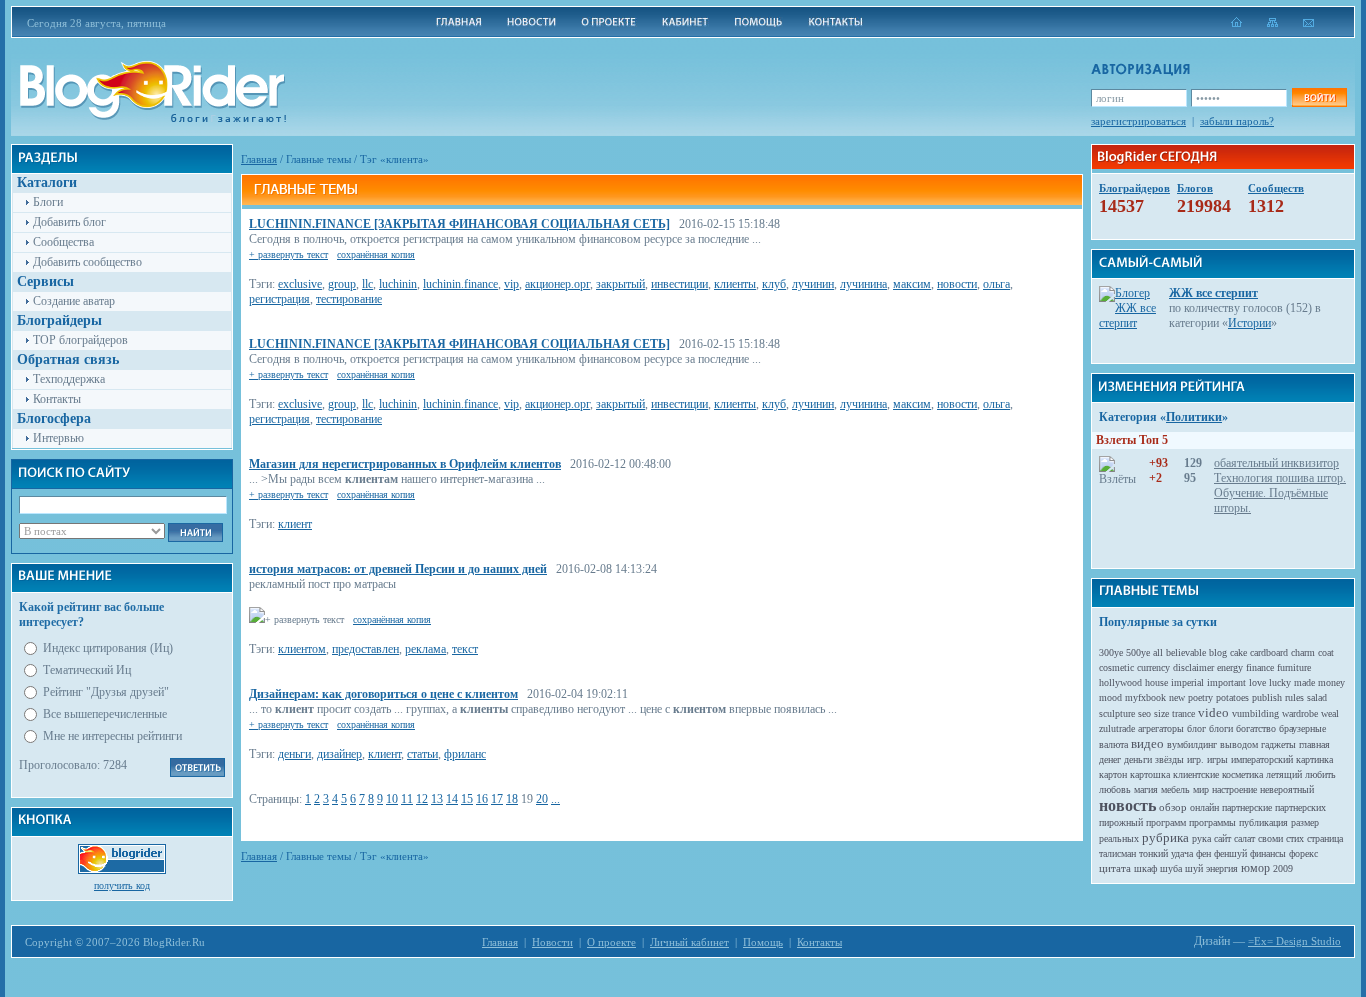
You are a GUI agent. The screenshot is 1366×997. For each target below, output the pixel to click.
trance (1183, 713)
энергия (1222, 868)
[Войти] (1319, 97)
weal (1330, 713)
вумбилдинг (1192, 744)
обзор (1173, 807)
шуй (1194, 868)
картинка (1314, 759)
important (1226, 682)
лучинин (813, 284)
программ (1166, 822)
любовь (1115, 789)
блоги (1221, 728)
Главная (259, 159)
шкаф (1145, 868)
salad (1317, 697)
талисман (1117, 853)
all (1158, 652)
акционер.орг (557, 284)
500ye (1138, 652)
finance (1260, 667)
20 (542, 799)
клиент (295, 524)
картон (1113, 774)
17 (497, 799)
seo (1144, 713)
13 (437, 799)
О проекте (611, 942)
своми (1270, 838)
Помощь (763, 942)
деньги (294, 754)
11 (407, 799)
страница (1325, 838)
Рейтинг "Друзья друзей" (106, 692)
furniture (1294, 667)
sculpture (1117, 713)
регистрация (279, 299)
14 (452, 799)
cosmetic (1116, 667)
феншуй (1230, 853)
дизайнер (339, 754)
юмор (1255, 868)
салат (1244, 838)
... (555, 799)
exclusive (300, 284)
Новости (552, 942)
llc (367, 284)
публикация (1263, 822)
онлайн (1204, 807)
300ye (1111, 652)
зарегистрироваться (1138, 121)
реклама (425, 649)
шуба (1171, 868)
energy (1230, 667)
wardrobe (1300, 713)
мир (1201, 789)
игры (1217, 759)
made (1304, 682)
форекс (1303, 853)
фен (1203, 853)
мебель (1175, 789)
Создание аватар (74, 301)
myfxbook (1145, 697)
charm (1303, 652)
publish (1267, 697)
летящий (1284, 774)
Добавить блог (69, 222)
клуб (774, 284)
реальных (1119, 838)
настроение (1234, 789)
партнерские (1247, 807)
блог (1196, 728)
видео (1147, 743)
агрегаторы (1161, 728)
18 (512, 799)
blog (1218, 652)
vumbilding (1255, 713)
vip (511, 284)
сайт (1222, 838)
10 (392, 799)
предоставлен (365, 649)
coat (1326, 652)
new (1177, 697)
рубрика (1165, 837)
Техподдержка (69, 379)
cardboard (1269, 652)
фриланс (465, 754)
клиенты (735, 284)
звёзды (1169, 759)
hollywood (1120, 682)
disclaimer (1193, 667)
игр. (1195, 759)
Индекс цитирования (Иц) (108, 648)
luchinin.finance (460, 284)
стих (1295, 838)
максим (912, 284)
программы (1212, 822)
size (1161, 713)
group (342, 284)
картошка (1150, 774)
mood (1110, 697)
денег (1110, 759)
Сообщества (63, 242)
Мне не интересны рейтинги (112, 736)
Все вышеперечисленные (105, 714)
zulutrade (1117, 728)
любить (1320, 774)
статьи (422, 754)
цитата (1115, 868)
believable (1186, 652)
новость (1127, 805)
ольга (996, 284)
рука (1201, 838)
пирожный (1121, 822)
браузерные (1302, 728)
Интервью (58, 438)
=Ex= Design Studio (1294, 941)
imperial (1187, 682)
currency (1153, 667)
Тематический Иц (87, 670)
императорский (1262, 759)
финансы (1268, 853)
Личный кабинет (689, 942)
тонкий (1153, 853)
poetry (1200, 697)
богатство (1256, 728)
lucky (1280, 682)
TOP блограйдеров (80, 340)
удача (1182, 853)
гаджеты (1278, 744)
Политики (1194, 417)
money (1331, 682)
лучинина (863, 284)
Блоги (48, 202)
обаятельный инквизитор (1276, 463)
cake (1238, 652)
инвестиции (679, 284)
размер (1305, 822)
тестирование (349, 299)
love (1257, 682)
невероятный (1287, 789)
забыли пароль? (1237, 121)
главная (1314, 744)
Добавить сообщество (87, 262)
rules (1294, 697)
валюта (1113, 744)
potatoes (1232, 697)
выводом (1239, 744)
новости (957, 284)
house (1156, 682)
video (1213, 712)
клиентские (1196, 774)
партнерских (1300, 807)
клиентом (302, 649)
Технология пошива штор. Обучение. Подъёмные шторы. (1280, 493)
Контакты (57, 399)
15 (467, 799)
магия (1146, 789)
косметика (1242, 774)
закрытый (620, 284)
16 (482, 799)
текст (465, 649)
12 (422, 799)
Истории (1249, 323)
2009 (1283, 868)
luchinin (398, 284)
